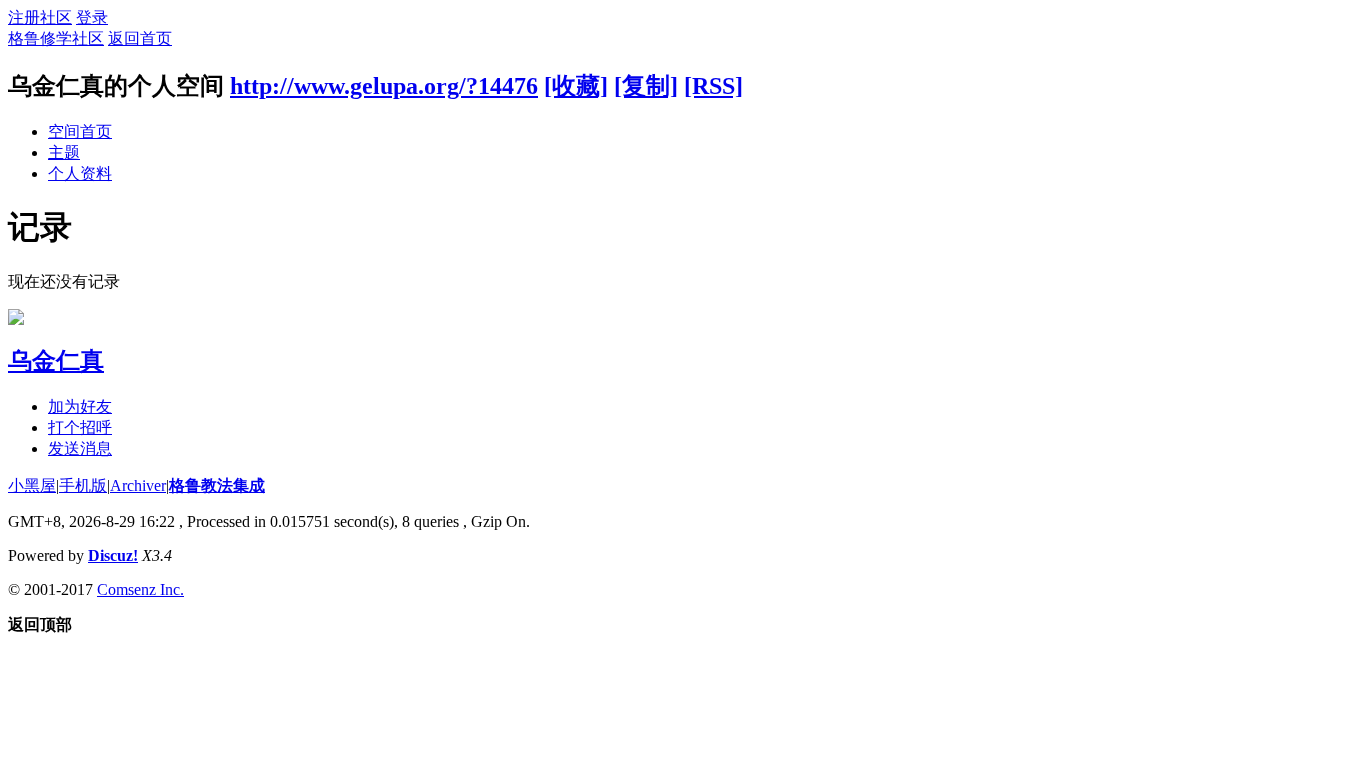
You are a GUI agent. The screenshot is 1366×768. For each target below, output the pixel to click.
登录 (92, 17)
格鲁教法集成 (217, 485)
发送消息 (80, 448)
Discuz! (113, 555)
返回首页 (140, 38)
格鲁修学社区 (56, 38)
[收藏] (576, 86)
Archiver (138, 485)
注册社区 (40, 17)
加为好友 (80, 406)
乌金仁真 (56, 361)
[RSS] (713, 86)
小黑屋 (32, 485)
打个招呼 (80, 427)
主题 (64, 152)
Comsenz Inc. (140, 589)
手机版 (83, 485)
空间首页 (80, 131)
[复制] (646, 86)
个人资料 (80, 173)
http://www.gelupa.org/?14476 (384, 86)
